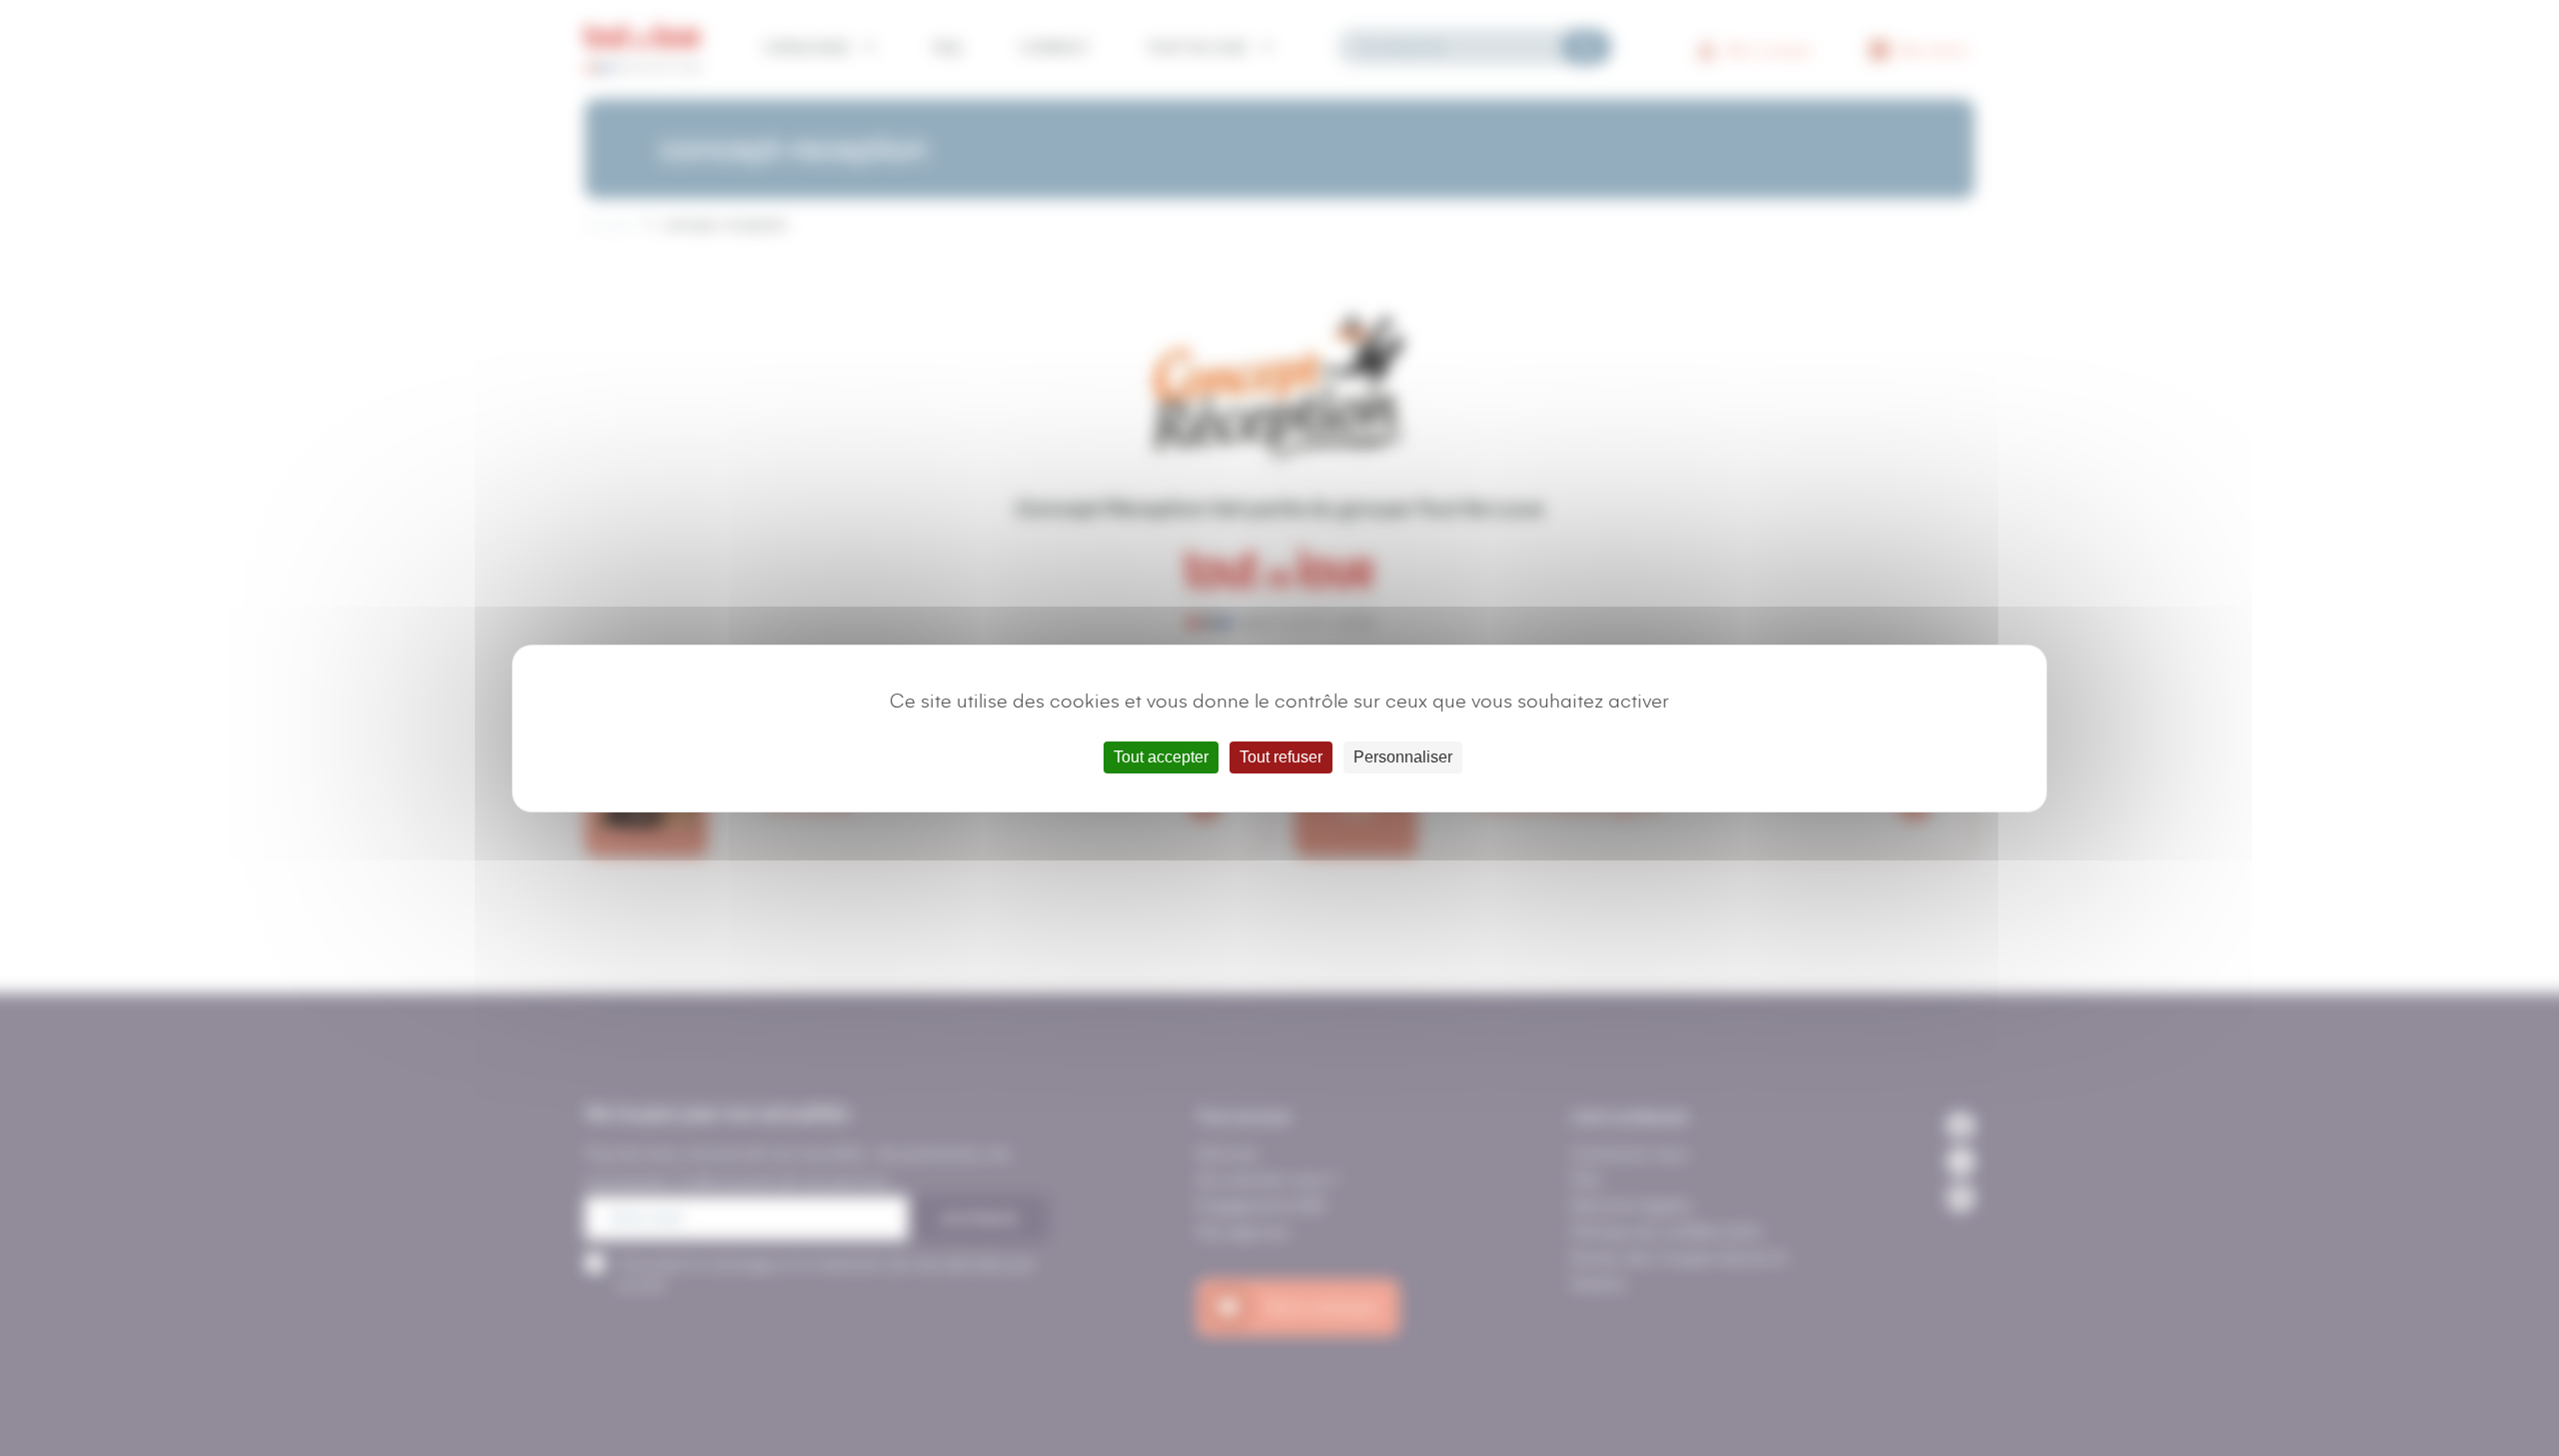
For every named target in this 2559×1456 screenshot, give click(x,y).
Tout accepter (1161, 757)
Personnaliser (1403, 757)
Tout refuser (1281, 757)
